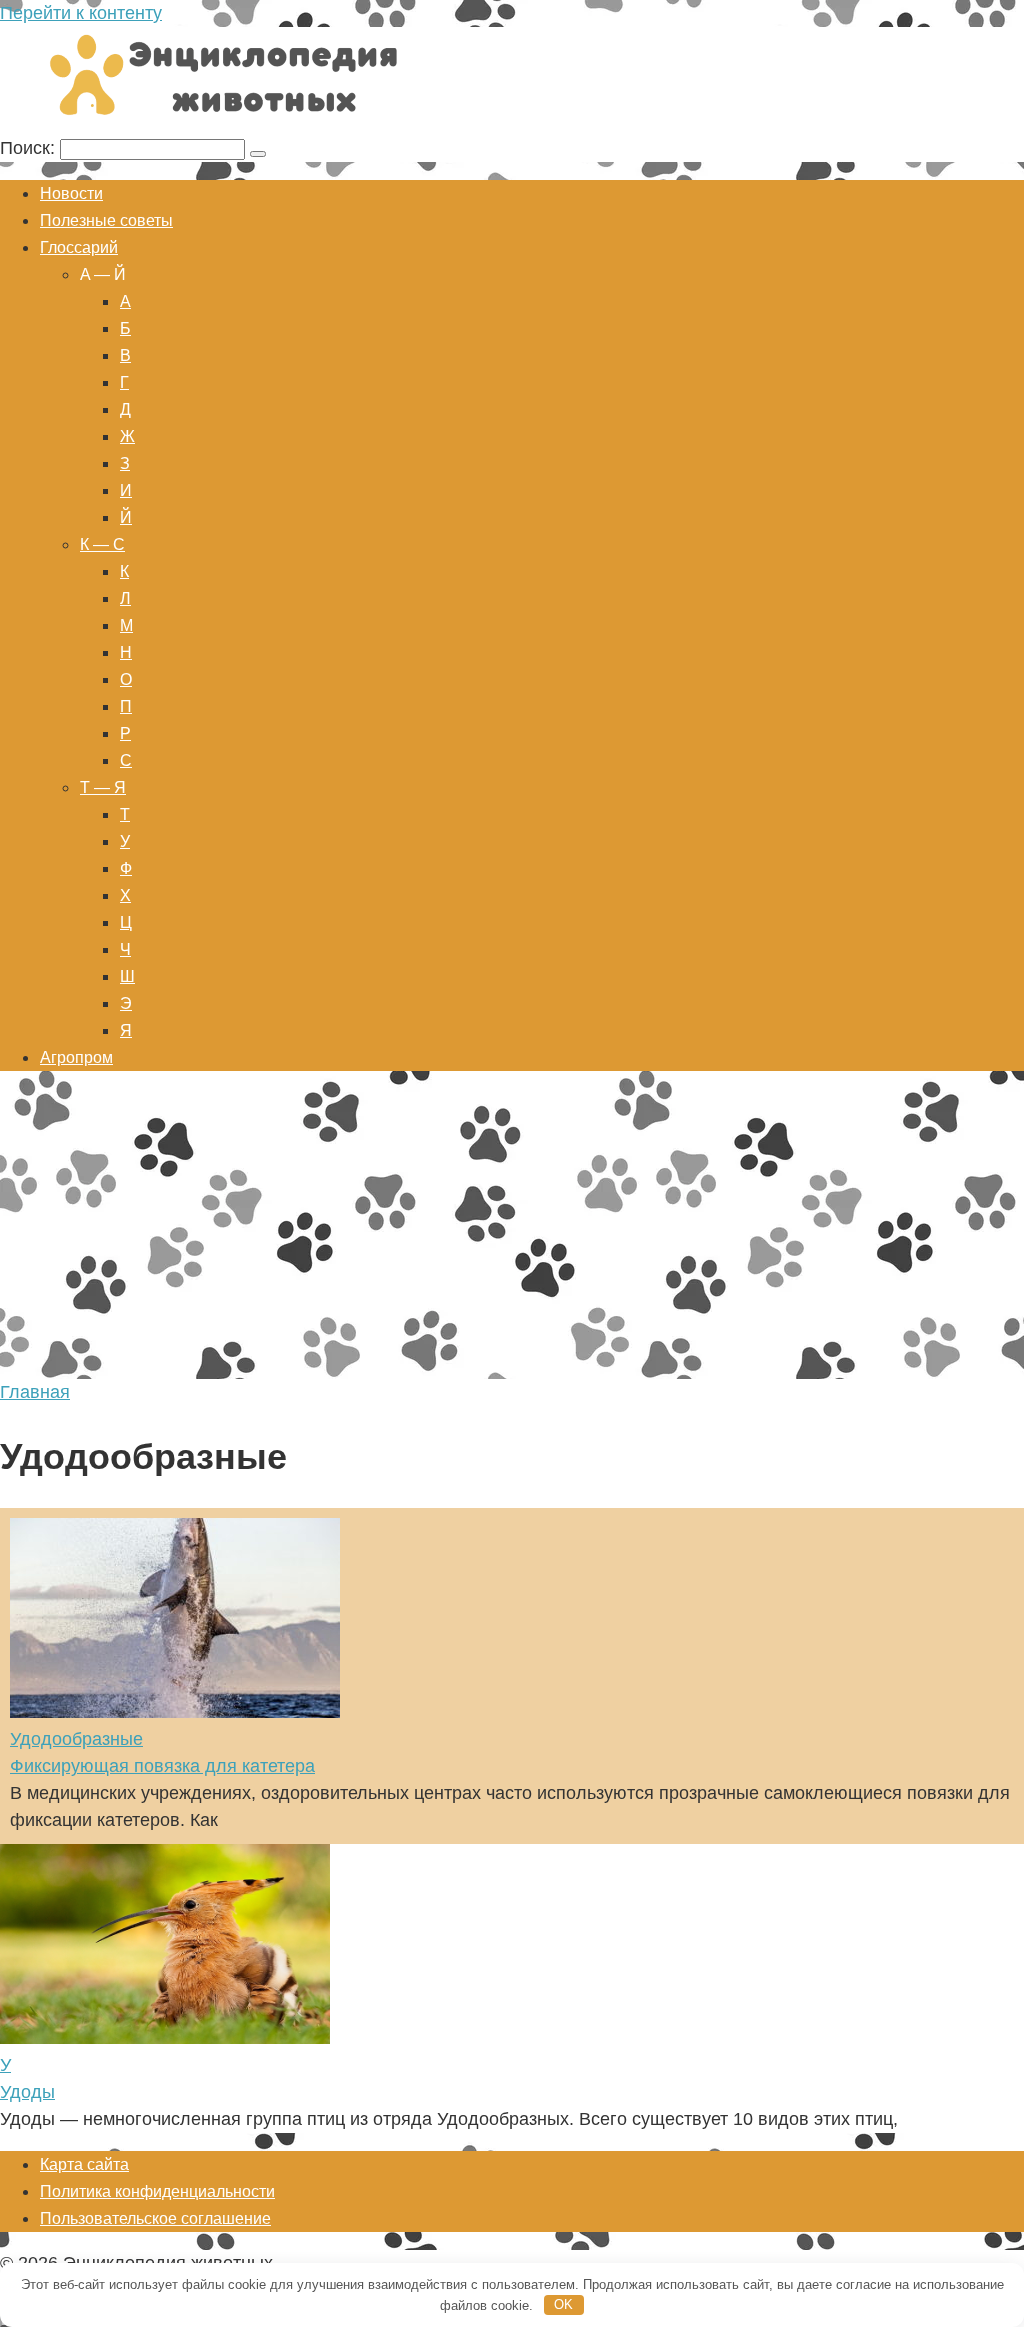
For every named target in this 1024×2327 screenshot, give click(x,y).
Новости (71, 193)
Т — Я (103, 787)
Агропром (76, 1057)
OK (563, 2304)
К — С (102, 544)
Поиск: (30, 148)
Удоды (27, 2092)
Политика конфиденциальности (157, 2191)
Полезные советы (106, 220)
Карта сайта (84, 2164)
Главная (35, 1392)
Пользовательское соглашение (155, 2218)
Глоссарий (79, 247)
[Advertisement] (512, 1229)
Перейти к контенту (81, 13)
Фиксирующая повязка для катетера (162, 1766)
